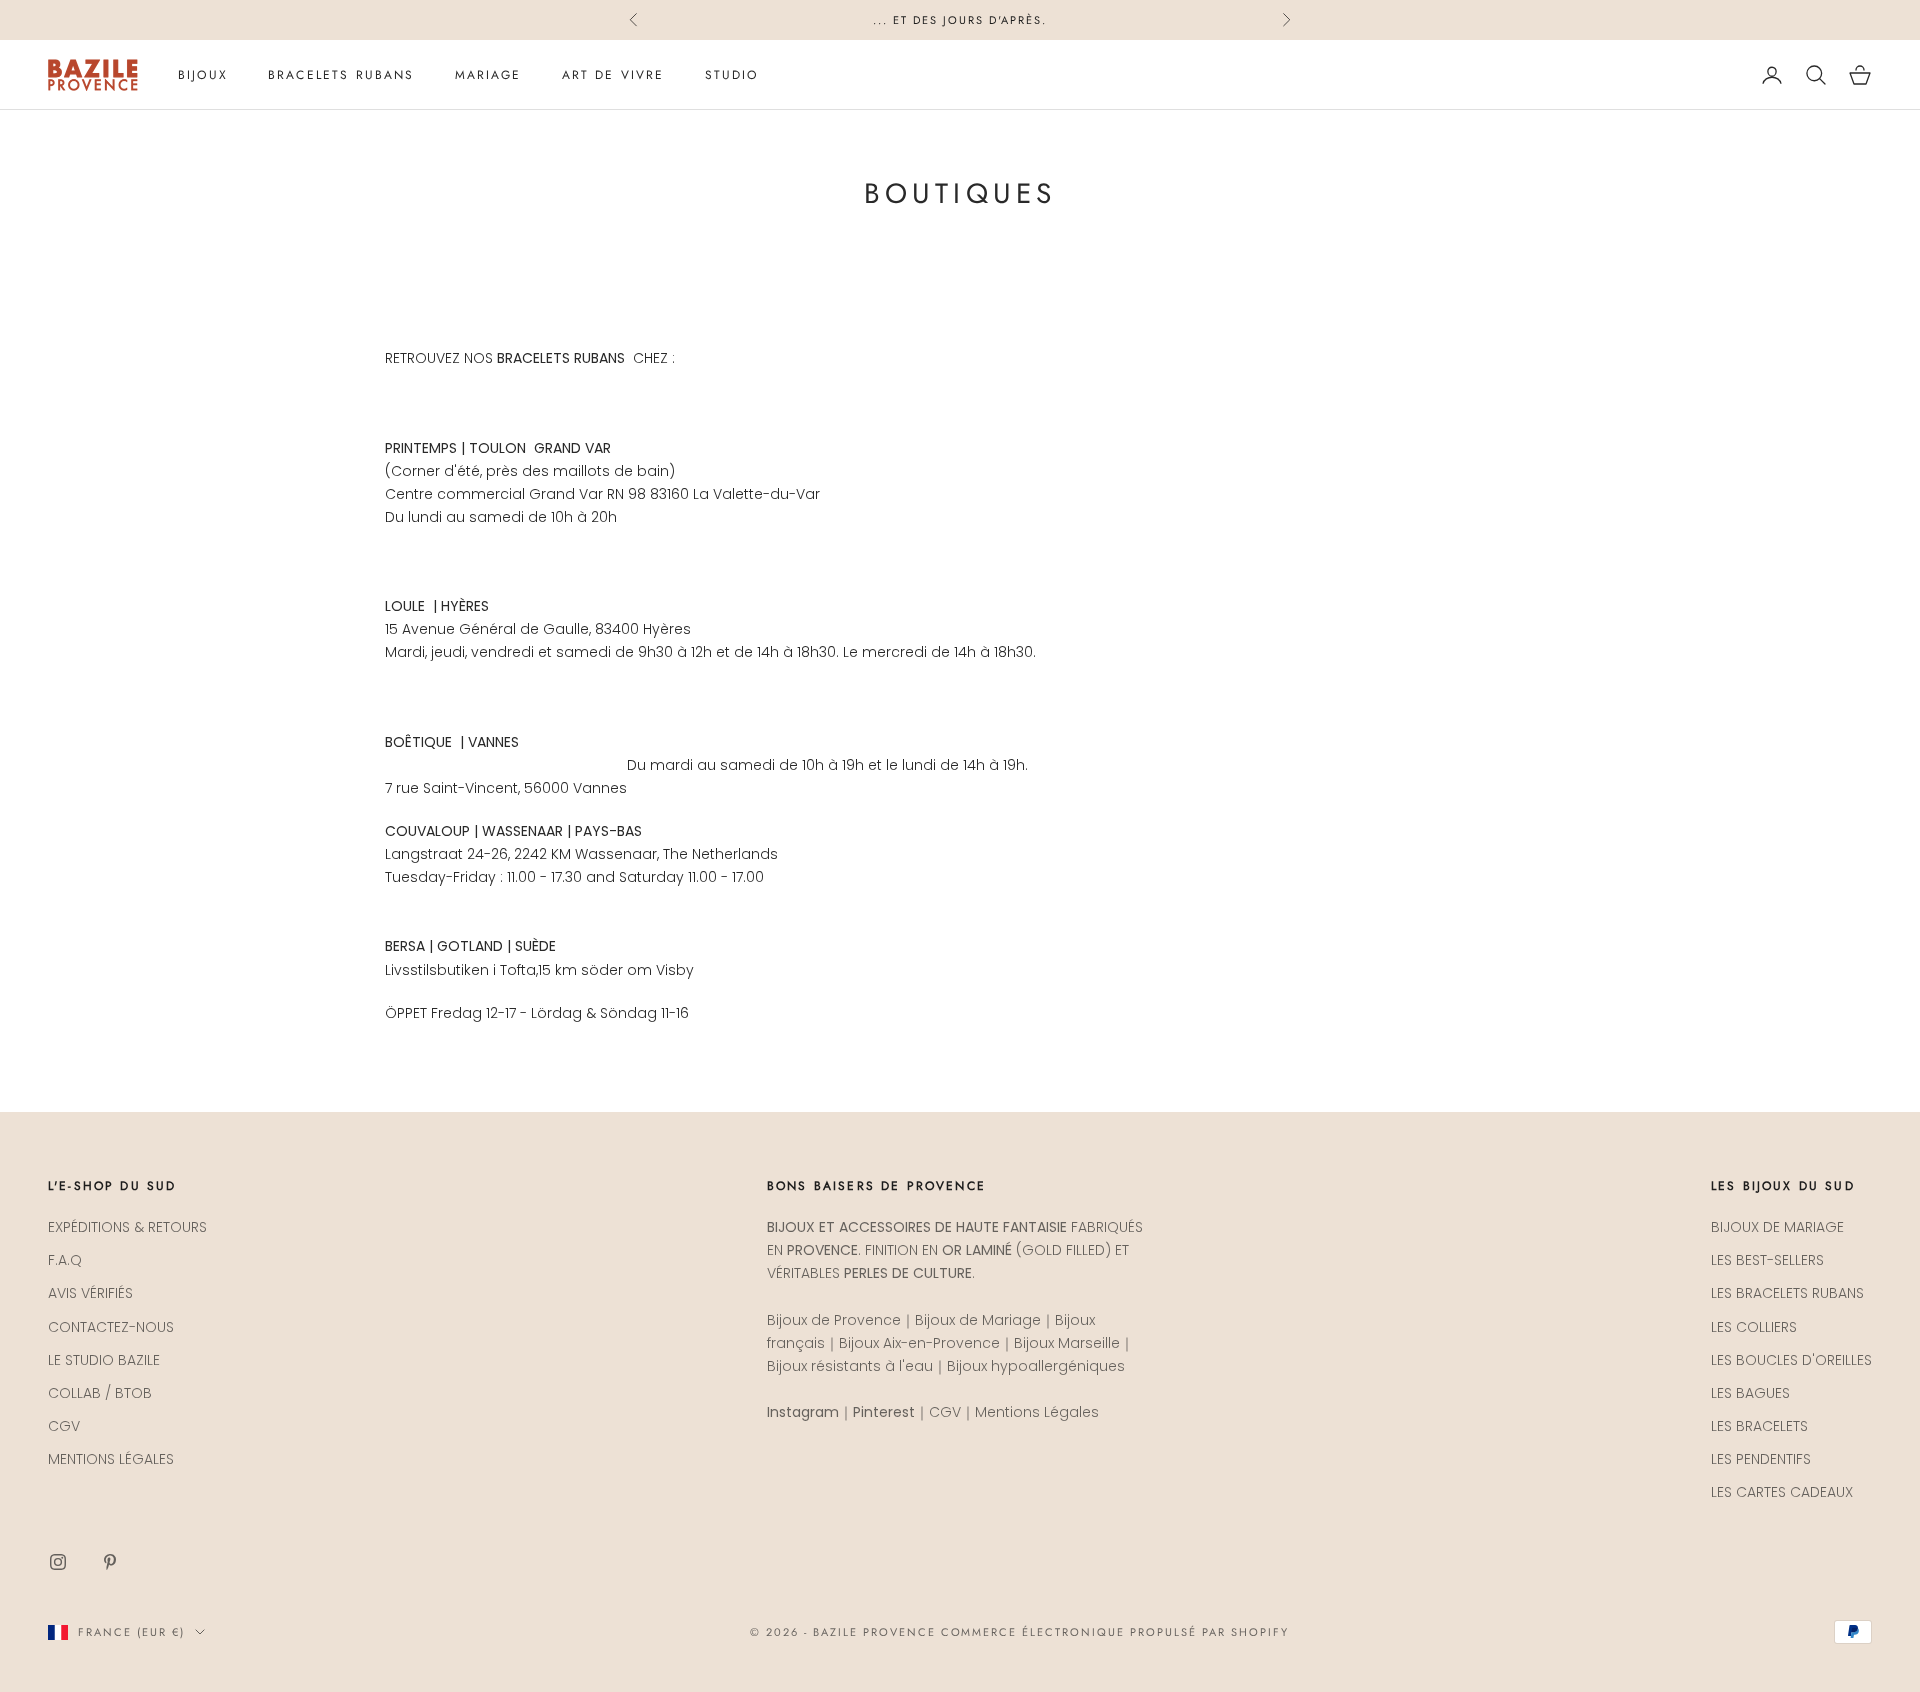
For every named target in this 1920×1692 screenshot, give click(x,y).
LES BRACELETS (1759, 1426)
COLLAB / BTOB (100, 1393)
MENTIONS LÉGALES (111, 1459)
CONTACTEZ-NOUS (111, 1327)
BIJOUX (203, 75)
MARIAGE (488, 75)
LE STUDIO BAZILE (104, 1360)
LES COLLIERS (1754, 1327)
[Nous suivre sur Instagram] (58, 1562)
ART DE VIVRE (613, 75)
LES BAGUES (1750, 1393)
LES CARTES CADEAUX (1782, 1492)
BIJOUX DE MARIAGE (1777, 1227)
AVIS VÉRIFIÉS (90, 1293)
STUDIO (732, 75)
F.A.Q (65, 1260)
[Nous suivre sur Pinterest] (110, 1562)
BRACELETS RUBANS (341, 75)
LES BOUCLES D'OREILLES (1791, 1360)
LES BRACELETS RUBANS (1787, 1293)
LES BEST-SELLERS (1767, 1260)
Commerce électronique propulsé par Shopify (1115, 1632)
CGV (64, 1426)
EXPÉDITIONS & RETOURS (127, 1227)
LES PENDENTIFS (1761, 1459)
